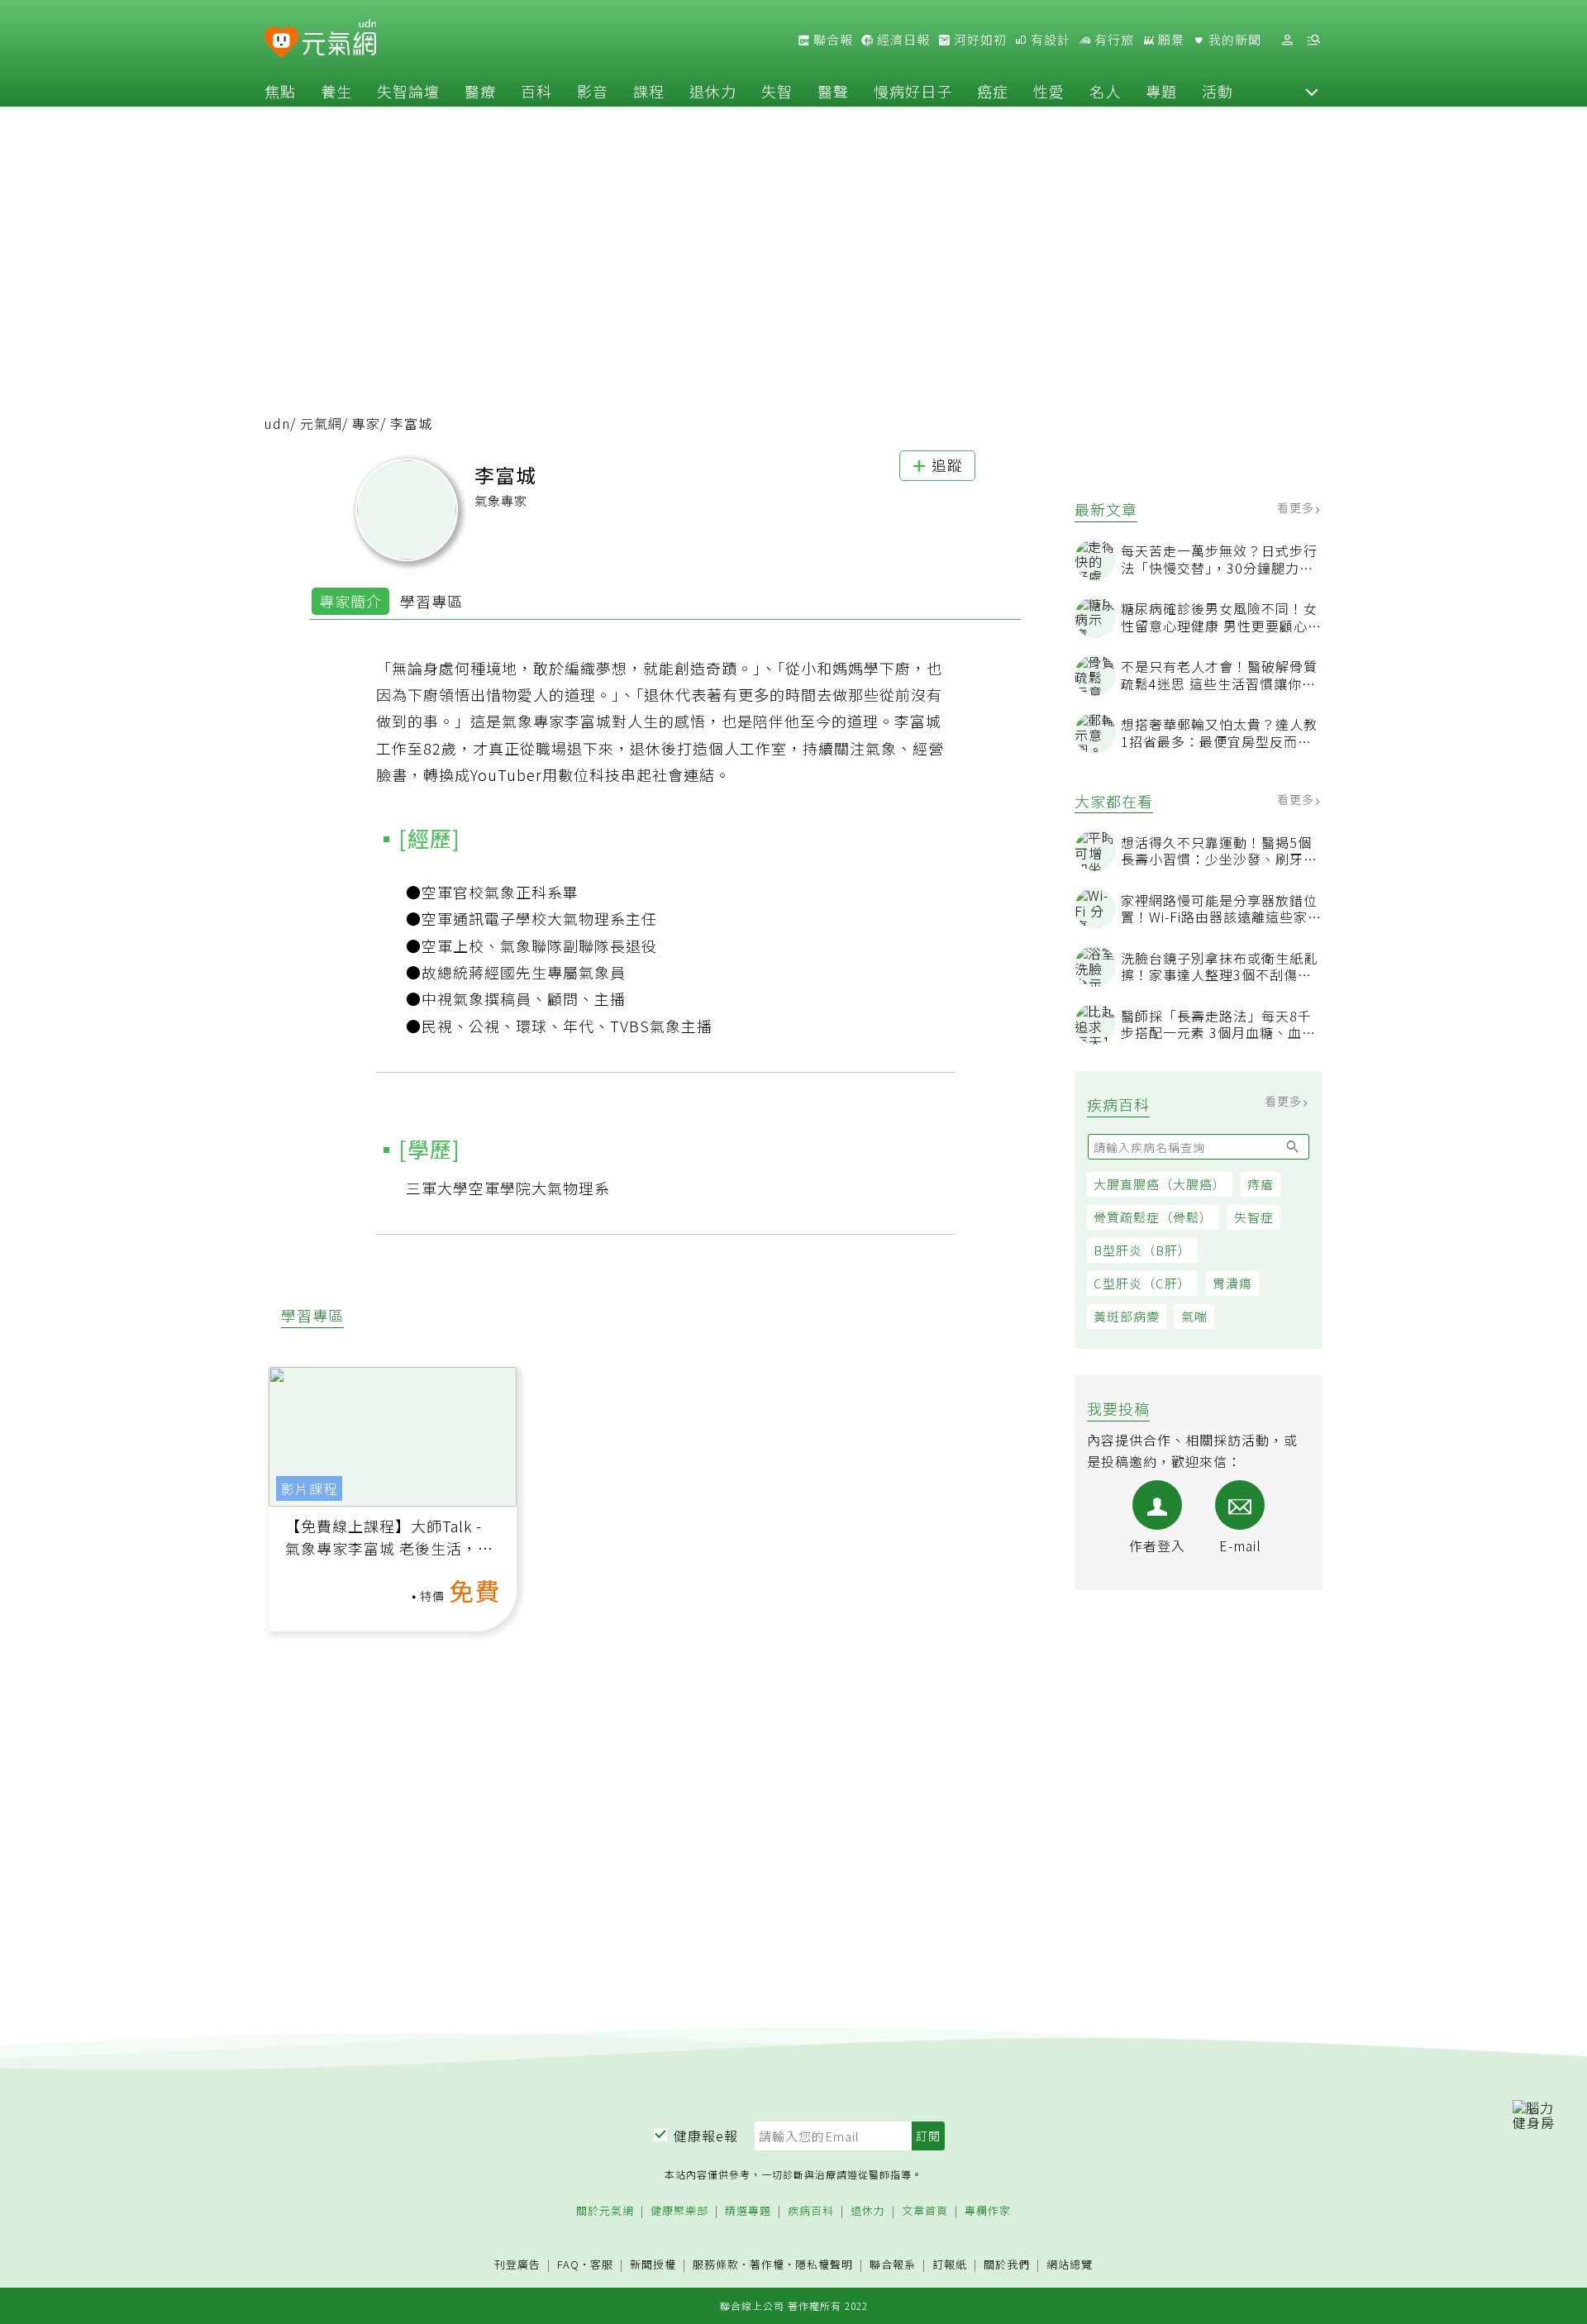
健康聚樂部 (679, 2211)
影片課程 (309, 1488)
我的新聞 (1233, 40)
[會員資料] (1287, 40)
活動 (1218, 91)
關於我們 (1007, 2265)
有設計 (1049, 40)
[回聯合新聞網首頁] (281, 43)
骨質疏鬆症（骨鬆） (1153, 1217)
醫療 (480, 91)
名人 (1105, 91)
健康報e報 (706, 2136)
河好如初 (979, 40)
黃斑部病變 (1127, 1316)
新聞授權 (653, 2265)
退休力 (713, 91)
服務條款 (716, 2264)
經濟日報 (902, 40)
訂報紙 (950, 2265)
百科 (536, 91)
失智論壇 (408, 91)
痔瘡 (1261, 1184)
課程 (649, 91)
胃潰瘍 (1232, 1283)
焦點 (280, 91)
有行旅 (1113, 40)
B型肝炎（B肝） (1142, 1250)
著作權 (767, 2264)
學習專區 (431, 601)
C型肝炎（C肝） (1142, 1283)
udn (277, 423)
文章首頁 (925, 2211)
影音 (593, 91)
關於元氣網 (605, 2211)
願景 (1170, 40)
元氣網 (321, 423)
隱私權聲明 (824, 2264)
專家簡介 (350, 601)
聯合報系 (893, 2265)
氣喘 (1194, 1316)
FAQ (568, 2264)
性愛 (1049, 91)
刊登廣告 (517, 2265)
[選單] (1313, 40)
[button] (1312, 91)
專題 (1161, 91)
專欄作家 (988, 2211)
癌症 (993, 91)
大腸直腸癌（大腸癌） (1160, 1184)
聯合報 (832, 40)
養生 (336, 91)
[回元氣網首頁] (339, 40)
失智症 (1254, 1217)
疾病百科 (811, 2211)
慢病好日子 (913, 91)
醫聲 (833, 91)
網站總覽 (1070, 2265)
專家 (366, 423)
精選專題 (748, 2211)
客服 (602, 2264)
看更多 (1297, 507)
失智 (777, 91)
